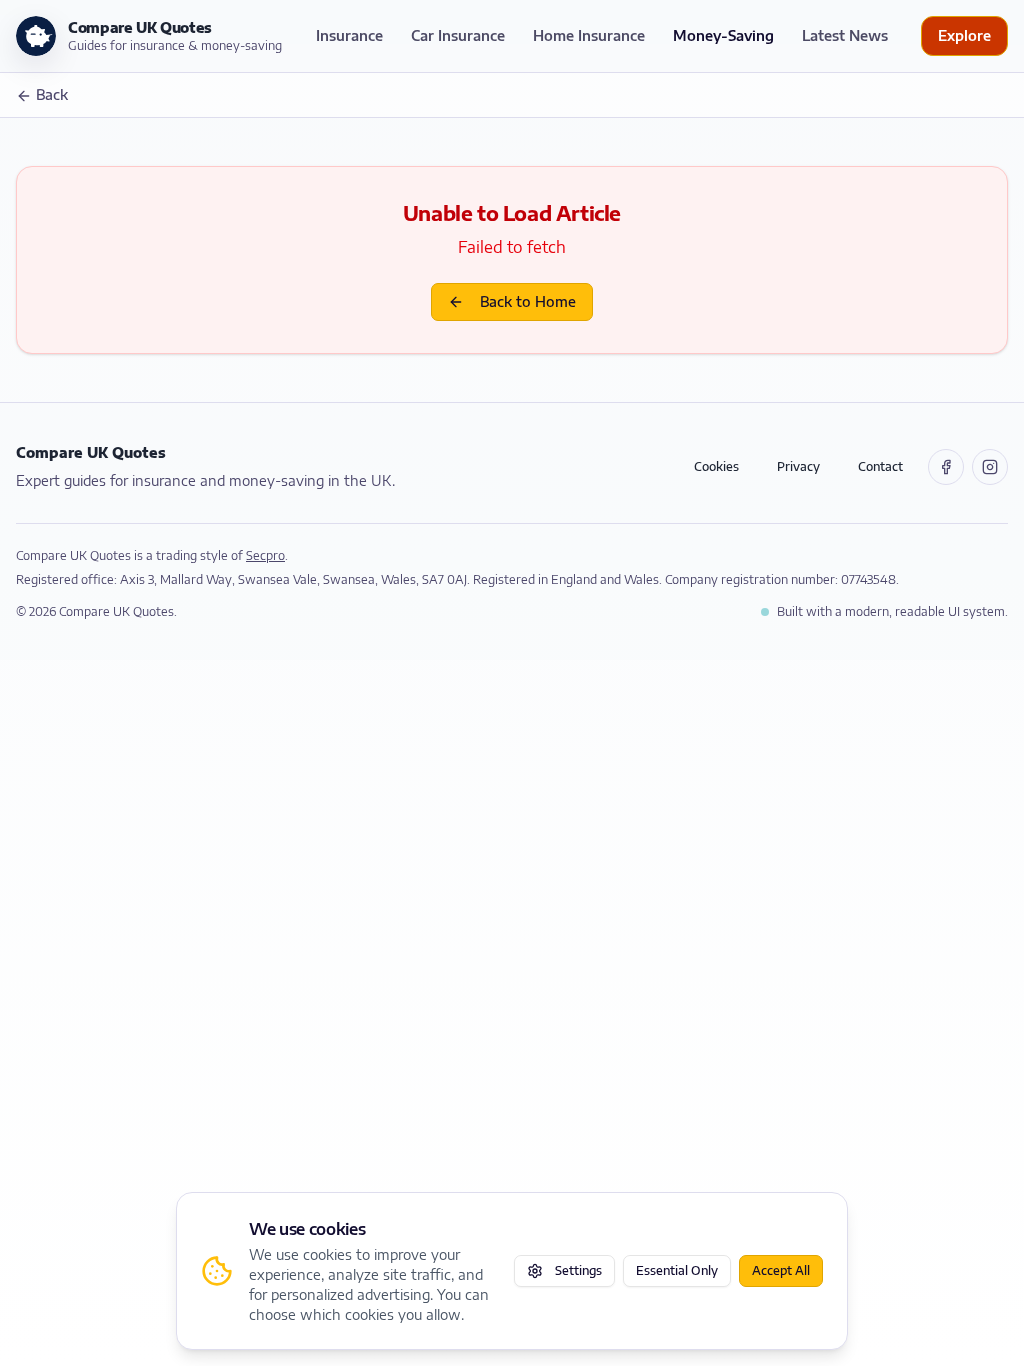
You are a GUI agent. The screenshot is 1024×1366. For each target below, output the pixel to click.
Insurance (349, 35)
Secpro (265, 555)
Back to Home (528, 301)
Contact (880, 466)
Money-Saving (723, 35)
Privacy (798, 466)
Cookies (716, 466)
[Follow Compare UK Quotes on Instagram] (990, 467)
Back (52, 94)
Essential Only (677, 1270)
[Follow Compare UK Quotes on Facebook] (946, 467)
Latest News (845, 35)
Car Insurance (458, 35)
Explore (964, 35)
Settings (578, 1270)
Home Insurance (589, 35)
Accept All (781, 1270)
